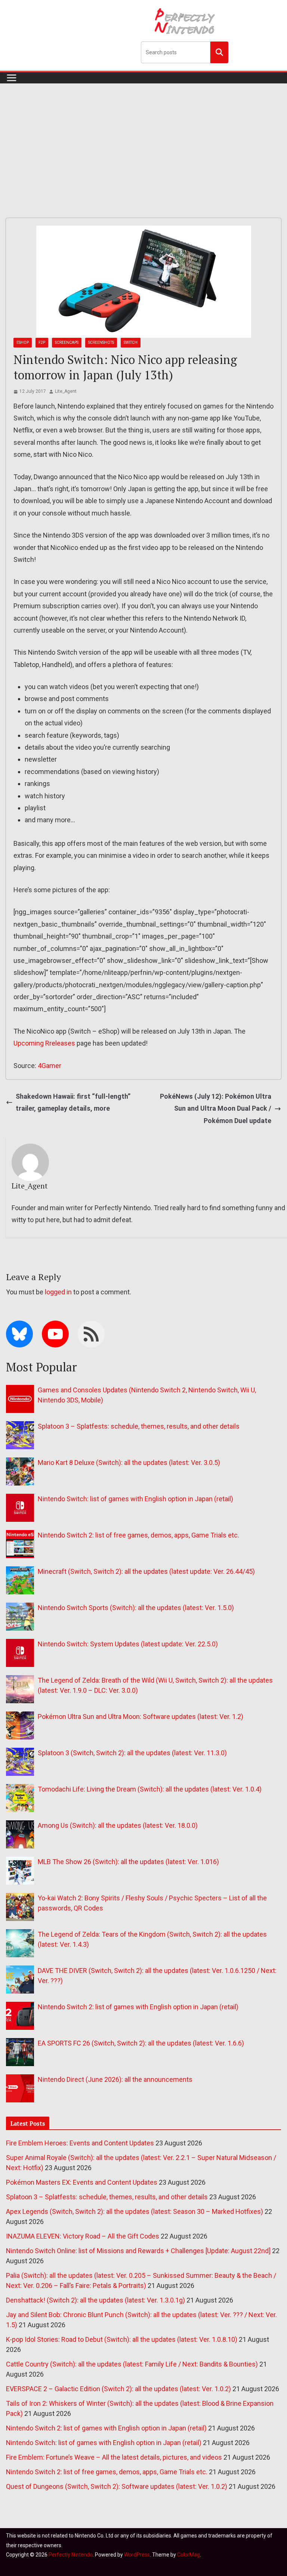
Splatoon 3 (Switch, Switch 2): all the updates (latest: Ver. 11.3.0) (132, 1753)
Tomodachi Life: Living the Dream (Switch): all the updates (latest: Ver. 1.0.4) (150, 1789)
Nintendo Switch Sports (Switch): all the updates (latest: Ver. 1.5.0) (136, 1608)
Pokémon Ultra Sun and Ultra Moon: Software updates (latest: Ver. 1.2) (141, 1717)
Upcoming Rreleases (44, 1043)
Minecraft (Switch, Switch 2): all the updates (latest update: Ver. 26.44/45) (146, 1571)
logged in (58, 1292)
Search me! (219, 52)
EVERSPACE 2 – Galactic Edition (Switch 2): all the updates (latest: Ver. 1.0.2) (118, 2389)
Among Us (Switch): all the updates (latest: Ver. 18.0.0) (118, 1825)
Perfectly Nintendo (71, 2555)
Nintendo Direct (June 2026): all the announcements (115, 2079)
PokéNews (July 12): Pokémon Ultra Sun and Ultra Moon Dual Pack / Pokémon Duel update (216, 1108)
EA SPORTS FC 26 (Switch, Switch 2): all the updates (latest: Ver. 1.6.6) (141, 2043)
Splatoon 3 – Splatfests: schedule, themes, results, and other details (139, 1426)
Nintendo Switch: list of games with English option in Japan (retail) (135, 1499)
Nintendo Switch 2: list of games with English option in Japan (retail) (138, 2007)
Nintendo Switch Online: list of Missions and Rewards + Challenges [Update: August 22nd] (138, 2251)
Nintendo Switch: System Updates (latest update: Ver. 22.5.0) (128, 1644)
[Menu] (12, 78)
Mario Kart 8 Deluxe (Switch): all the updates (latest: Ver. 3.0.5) (129, 1463)
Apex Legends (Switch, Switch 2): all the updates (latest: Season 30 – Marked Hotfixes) (135, 2211)
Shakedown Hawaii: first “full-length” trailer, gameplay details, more (73, 1102)
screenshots (101, 342)
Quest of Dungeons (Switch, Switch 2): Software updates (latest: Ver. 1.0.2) (117, 2486)
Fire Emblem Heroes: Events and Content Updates (80, 2143)
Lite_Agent (66, 391)
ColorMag (189, 2555)
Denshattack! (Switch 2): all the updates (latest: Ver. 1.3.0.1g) (95, 2300)
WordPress (137, 2555)
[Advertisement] (143, 140)
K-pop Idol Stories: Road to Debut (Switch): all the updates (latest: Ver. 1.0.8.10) (122, 2339)
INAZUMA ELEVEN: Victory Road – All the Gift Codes (83, 2236)
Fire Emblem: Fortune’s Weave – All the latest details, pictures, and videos (114, 2457)
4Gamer (50, 1066)
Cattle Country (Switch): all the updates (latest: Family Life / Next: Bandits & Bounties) (132, 2364)
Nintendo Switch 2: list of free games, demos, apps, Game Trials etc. (138, 1535)
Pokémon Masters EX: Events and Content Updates (82, 2182)
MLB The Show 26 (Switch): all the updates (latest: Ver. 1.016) (128, 1862)
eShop (23, 342)
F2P (42, 342)
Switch (131, 342)
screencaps (67, 342)
